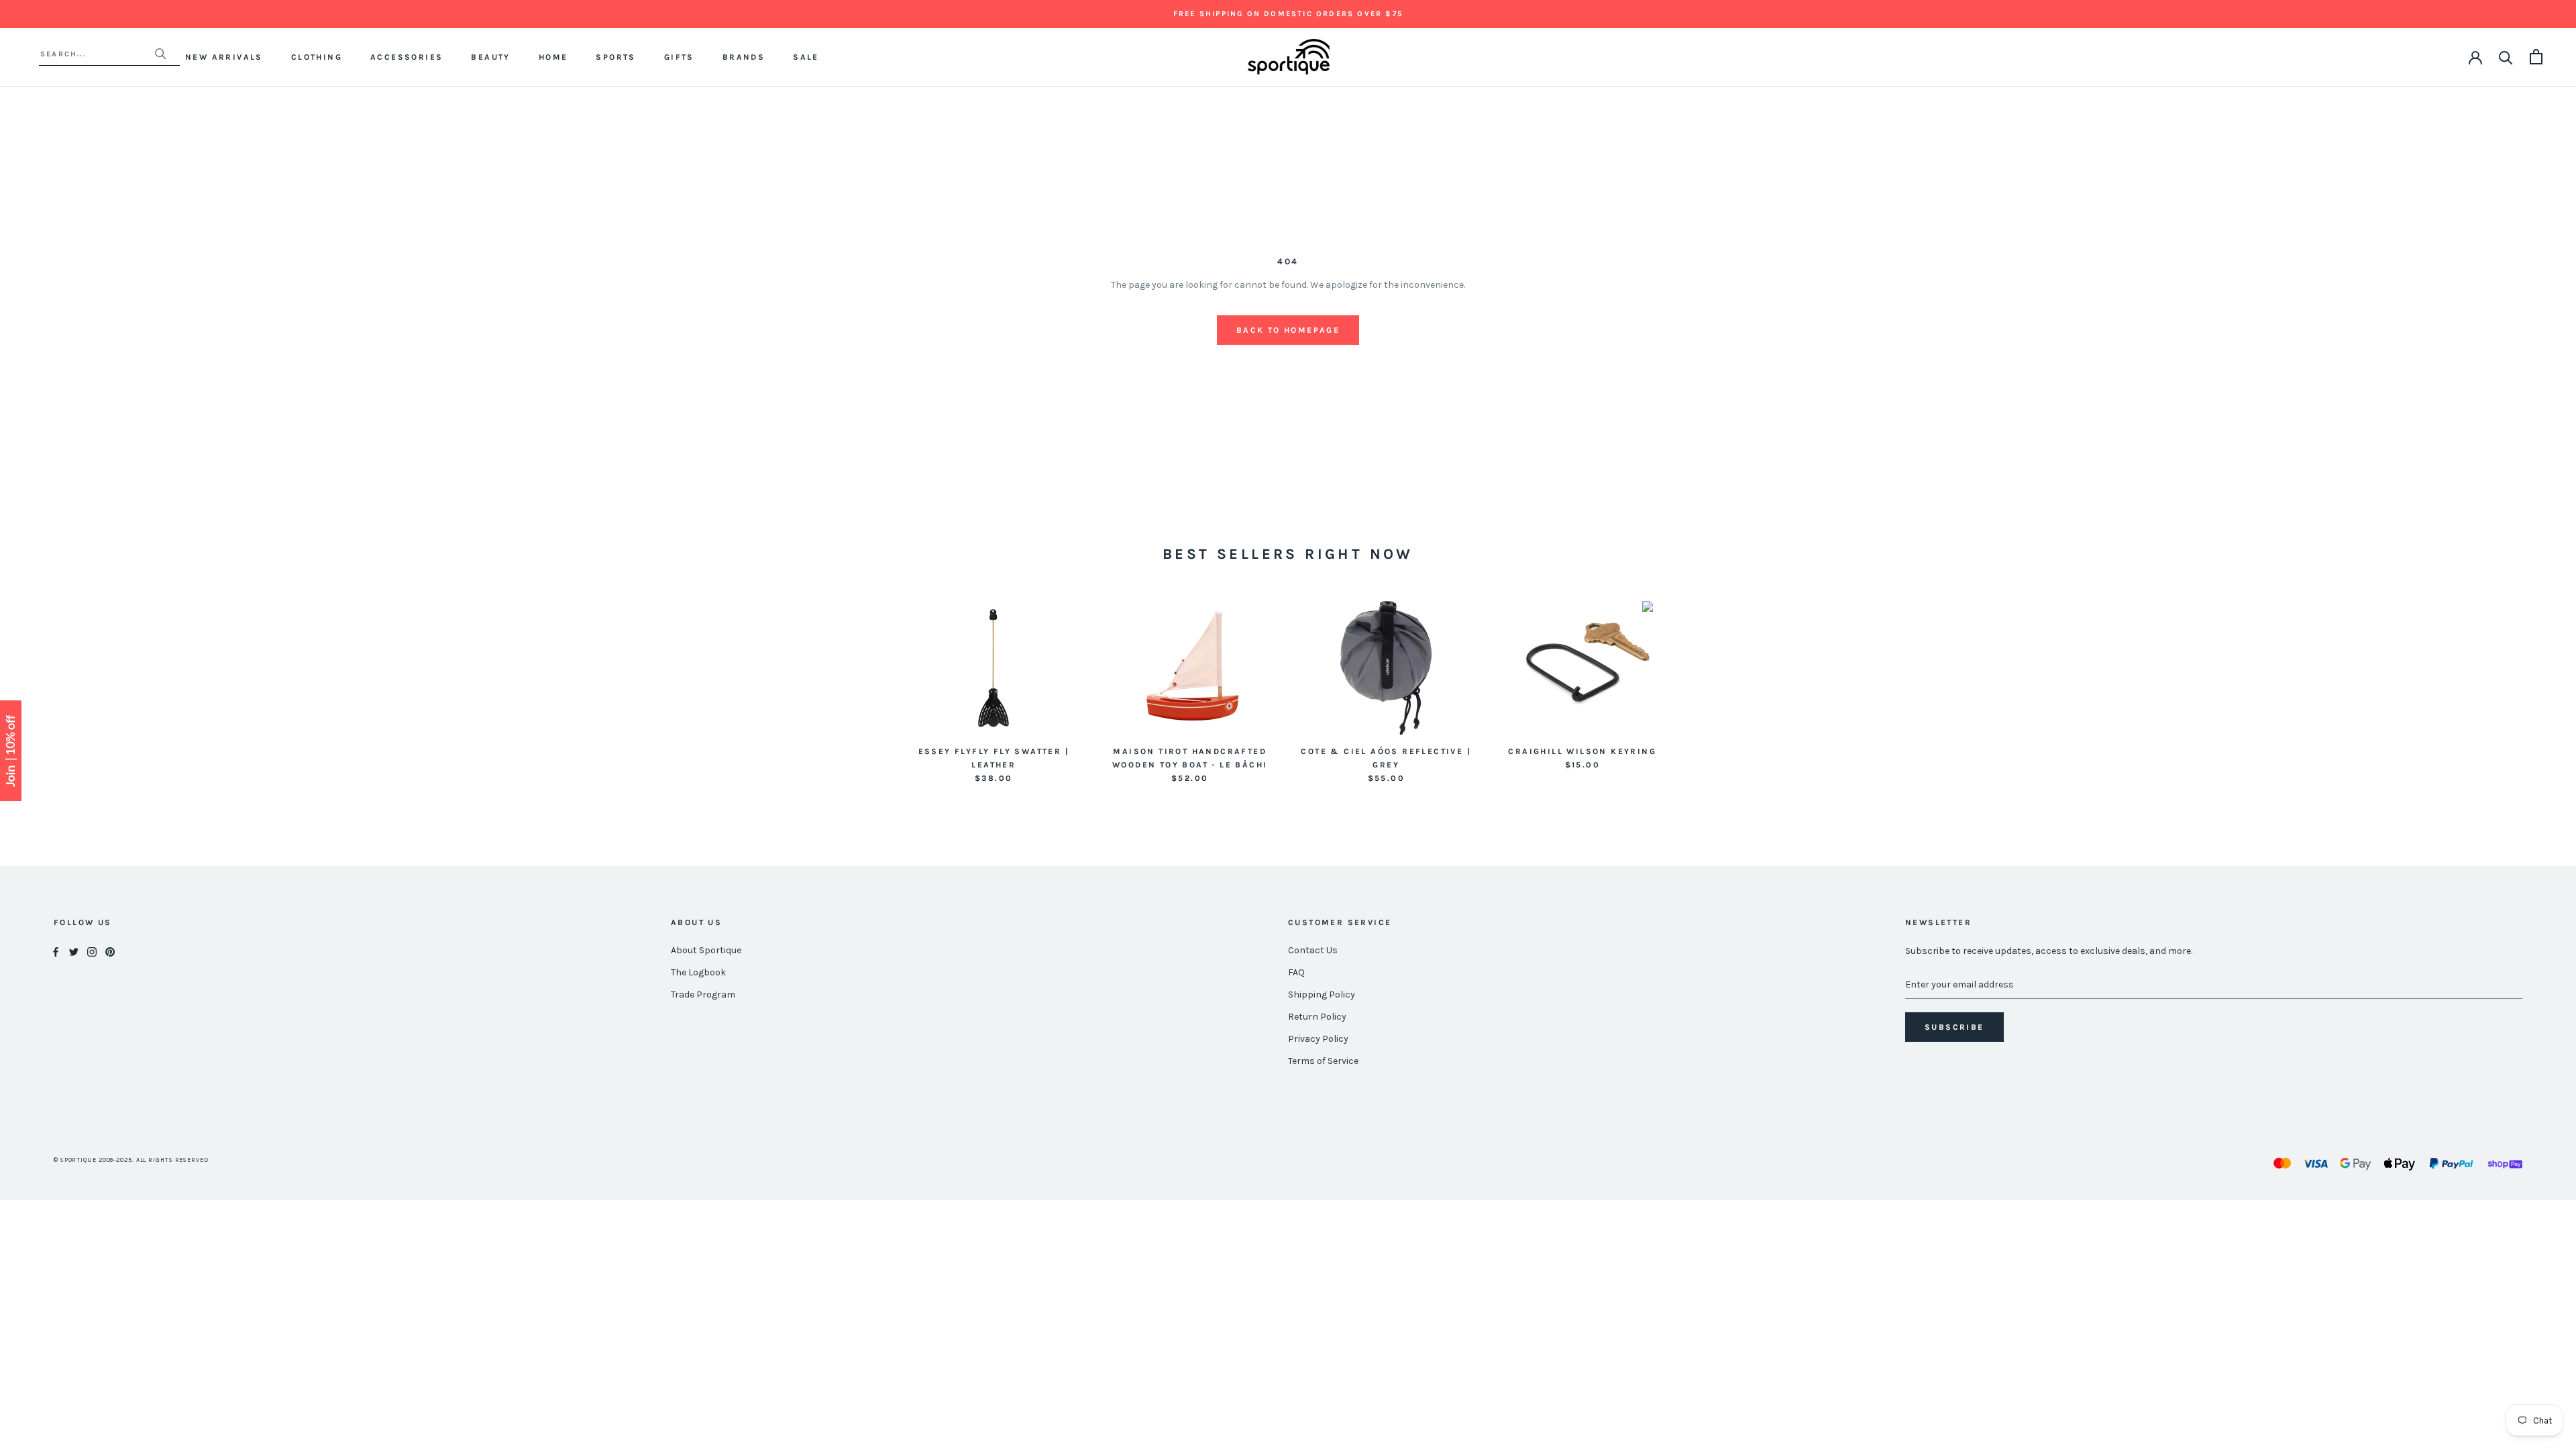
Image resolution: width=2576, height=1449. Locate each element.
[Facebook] (56, 951)
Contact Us (1313, 950)
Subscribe (1954, 1027)
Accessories (407, 57)
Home (553, 57)
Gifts (679, 57)
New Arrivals (224, 57)
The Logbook (698, 972)
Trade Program (703, 995)
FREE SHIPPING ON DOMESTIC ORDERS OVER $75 (1288, 14)
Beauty (490, 57)
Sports (615, 57)
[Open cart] (2536, 57)
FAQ (1296, 972)
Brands (744, 57)
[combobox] (97, 54)
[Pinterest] (110, 951)
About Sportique (706, 950)
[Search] (2506, 57)
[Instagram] (92, 951)
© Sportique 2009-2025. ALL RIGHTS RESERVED (131, 1160)
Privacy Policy (1318, 1039)
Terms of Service (1323, 1061)
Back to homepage (1288, 330)
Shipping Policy (1322, 995)
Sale (806, 57)
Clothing (317, 57)
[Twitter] (74, 951)
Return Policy (1317, 1017)
